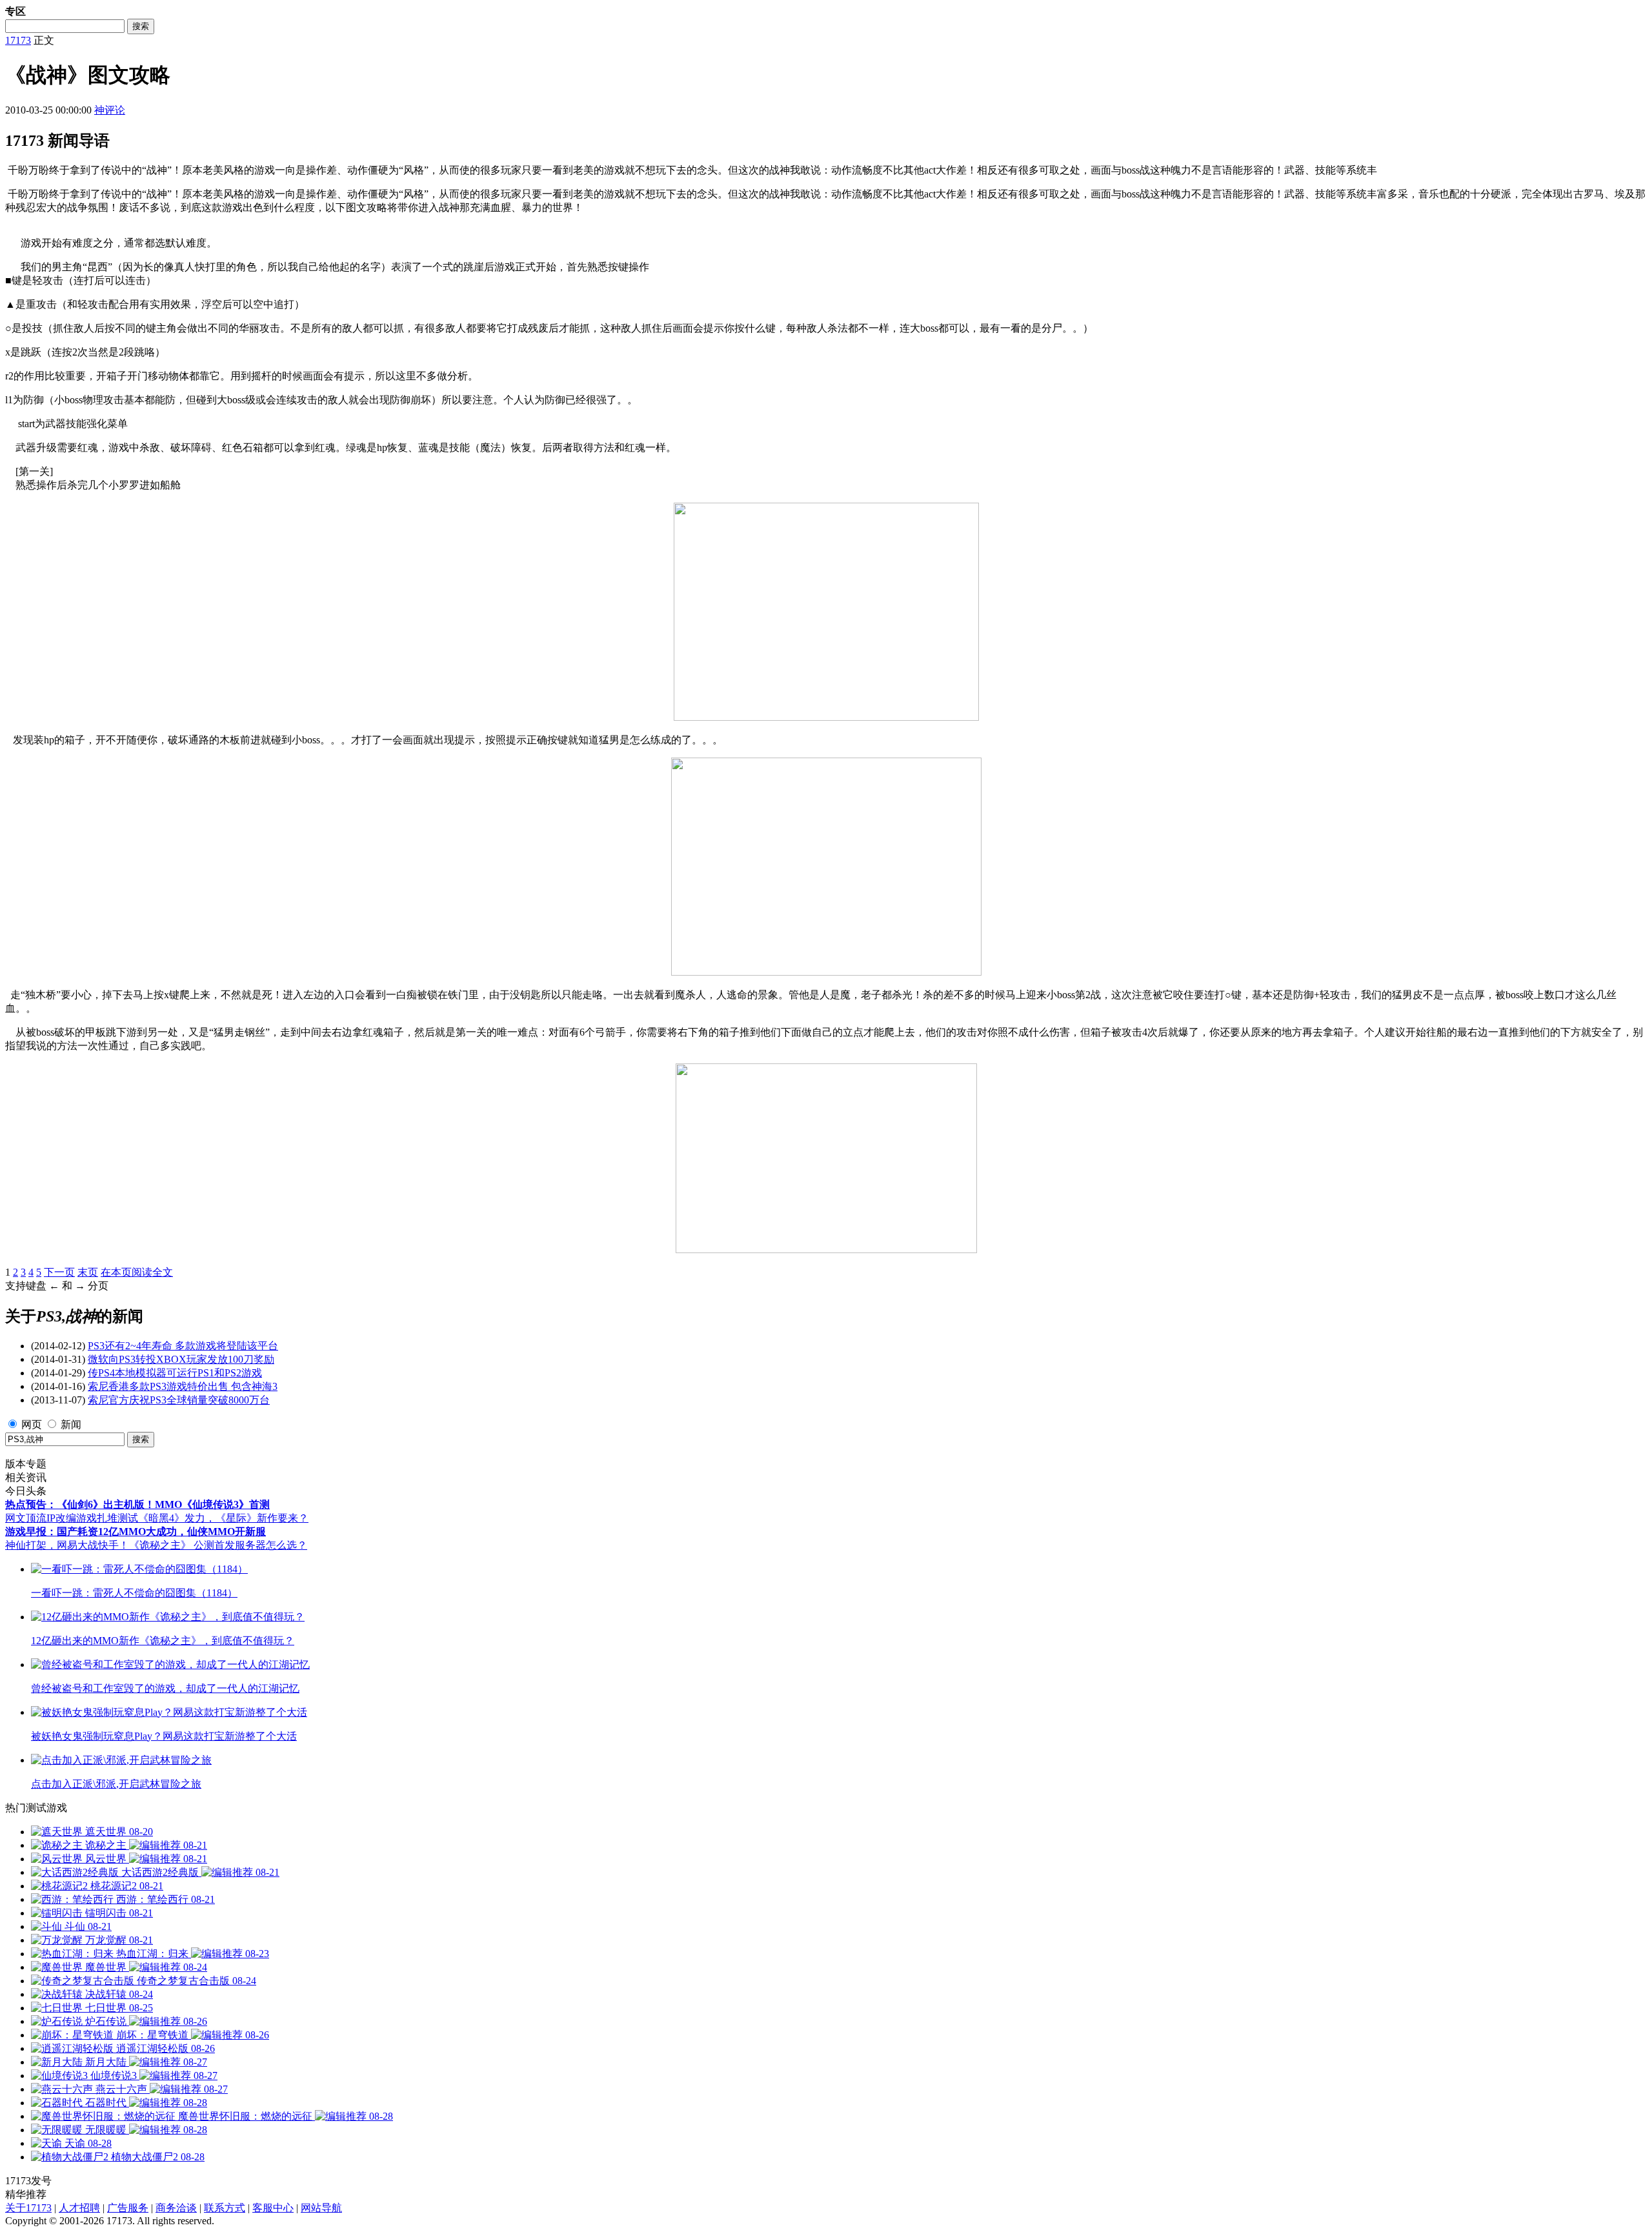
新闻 (71, 1424)
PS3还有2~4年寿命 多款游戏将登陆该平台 (183, 1346)
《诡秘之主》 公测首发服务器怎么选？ (218, 1545)
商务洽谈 (176, 2208)
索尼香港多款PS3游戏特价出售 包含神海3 (183, 1386)
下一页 (59, 1272)
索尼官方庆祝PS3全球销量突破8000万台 (179, 1400)
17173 (18, 40)
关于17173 (28, 2208)
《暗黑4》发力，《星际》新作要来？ (223, 1518)
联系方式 (225, 2208)
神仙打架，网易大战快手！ (67, 1545)
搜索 (141, 26)
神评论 (110, 110)
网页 (32, 1424)
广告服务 (128, 2208)
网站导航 (321, 2208)
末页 (88, 1272)
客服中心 (273, 2208)
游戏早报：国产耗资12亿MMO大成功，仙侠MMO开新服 (136, 1532)
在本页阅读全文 (137, 1272)
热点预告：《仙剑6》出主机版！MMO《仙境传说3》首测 (137, 1504)
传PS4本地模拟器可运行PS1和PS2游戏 (175, 1373)
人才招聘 (79, 2208)
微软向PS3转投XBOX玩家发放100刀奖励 (181, 1359)
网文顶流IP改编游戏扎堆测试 (72, 1518)
